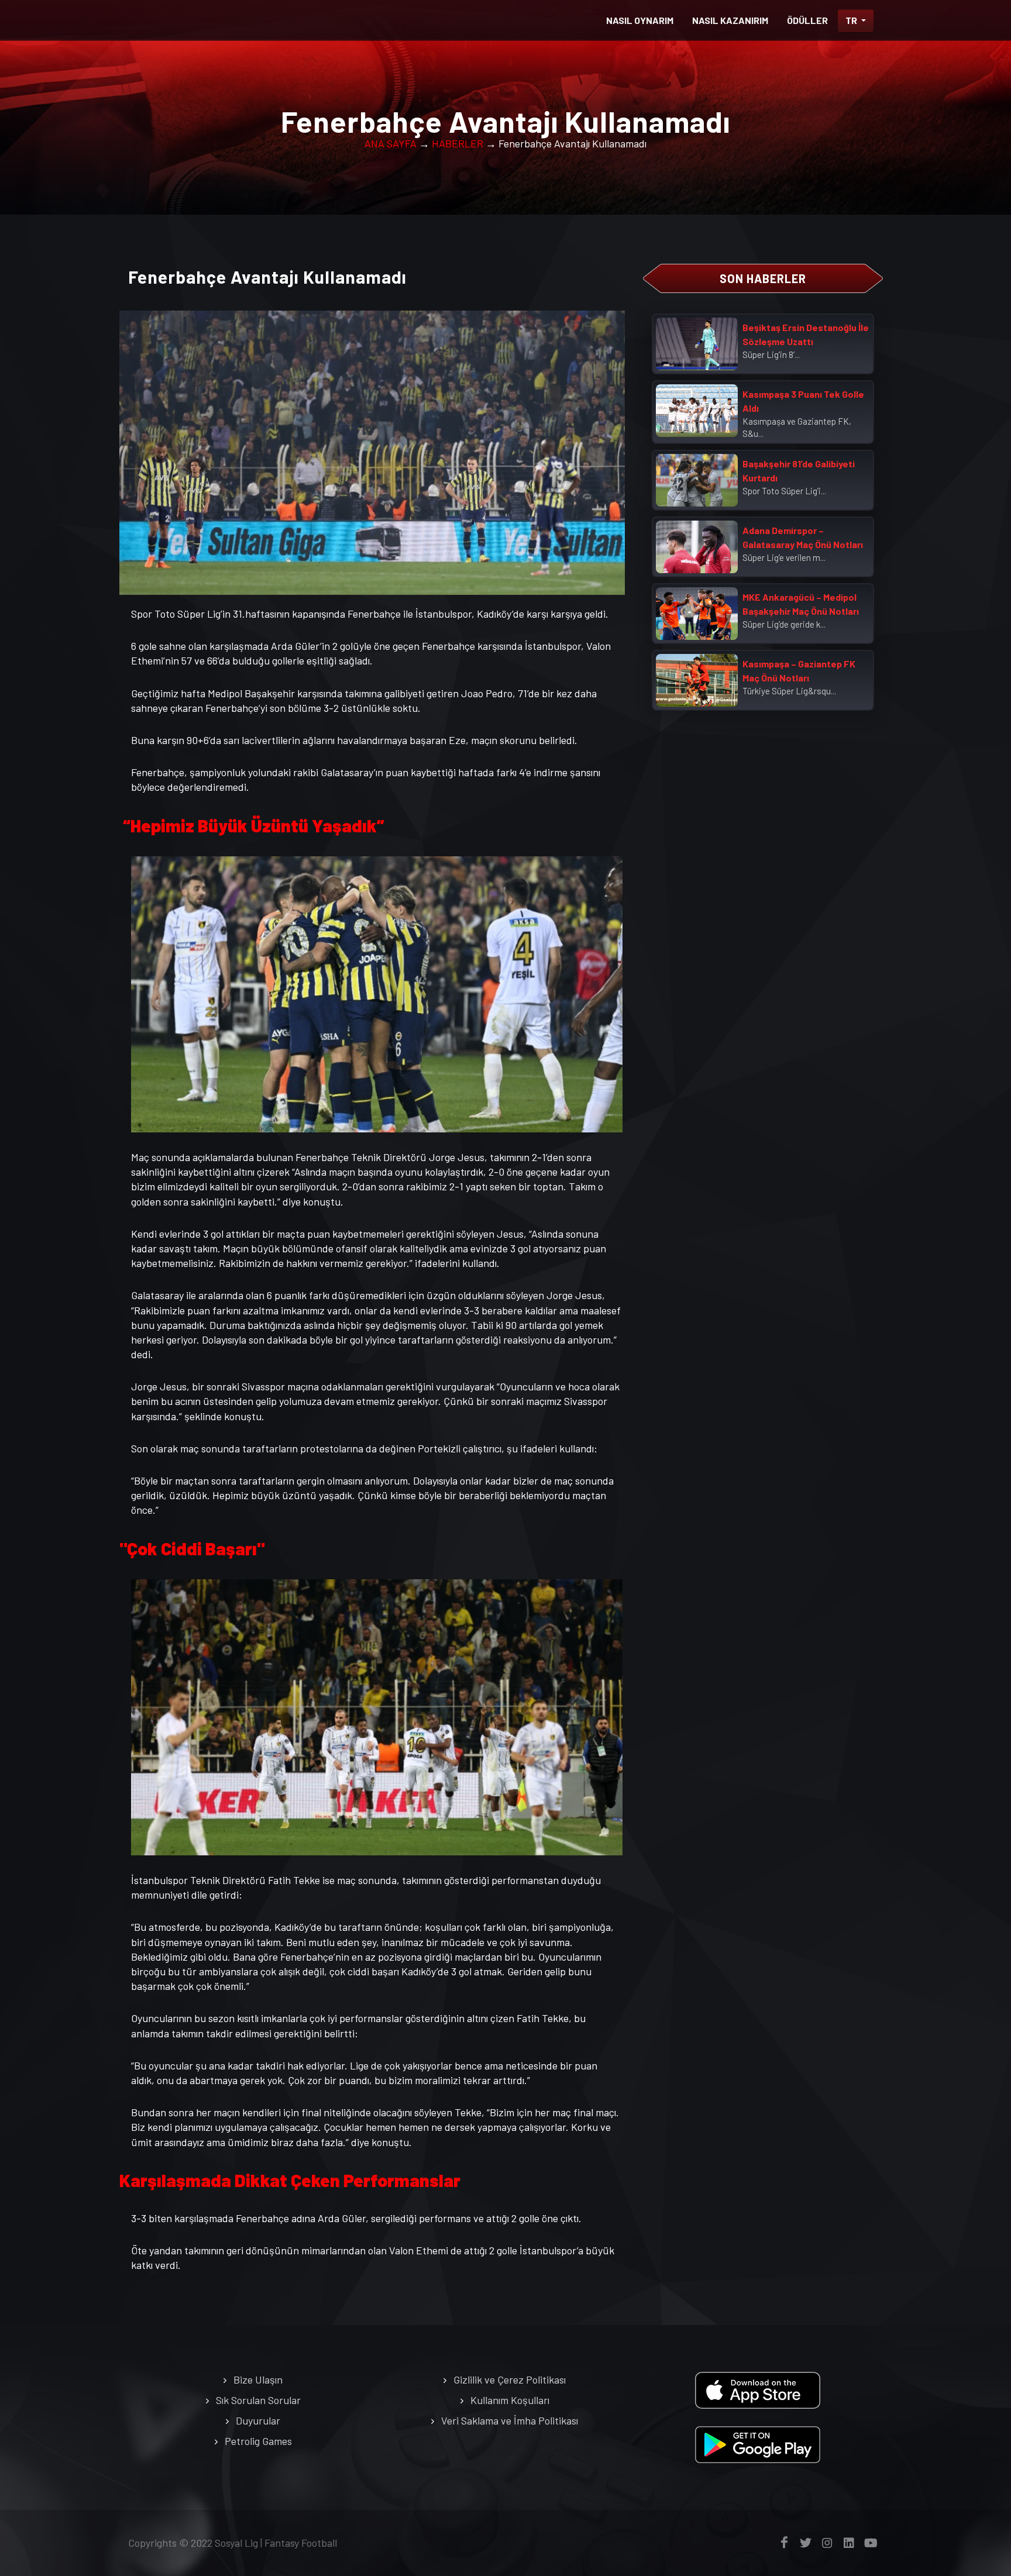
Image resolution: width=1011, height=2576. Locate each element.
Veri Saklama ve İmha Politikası (510, 2420)
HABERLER (458, 143)
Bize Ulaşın (258, 2379)
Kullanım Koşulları (510, 2400)
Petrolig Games (258, 2441)
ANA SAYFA (391, 143)
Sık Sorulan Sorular (258, 2400)
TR (852, 20)
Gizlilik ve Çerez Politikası (510, 2379)
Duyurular (258, 2420)
